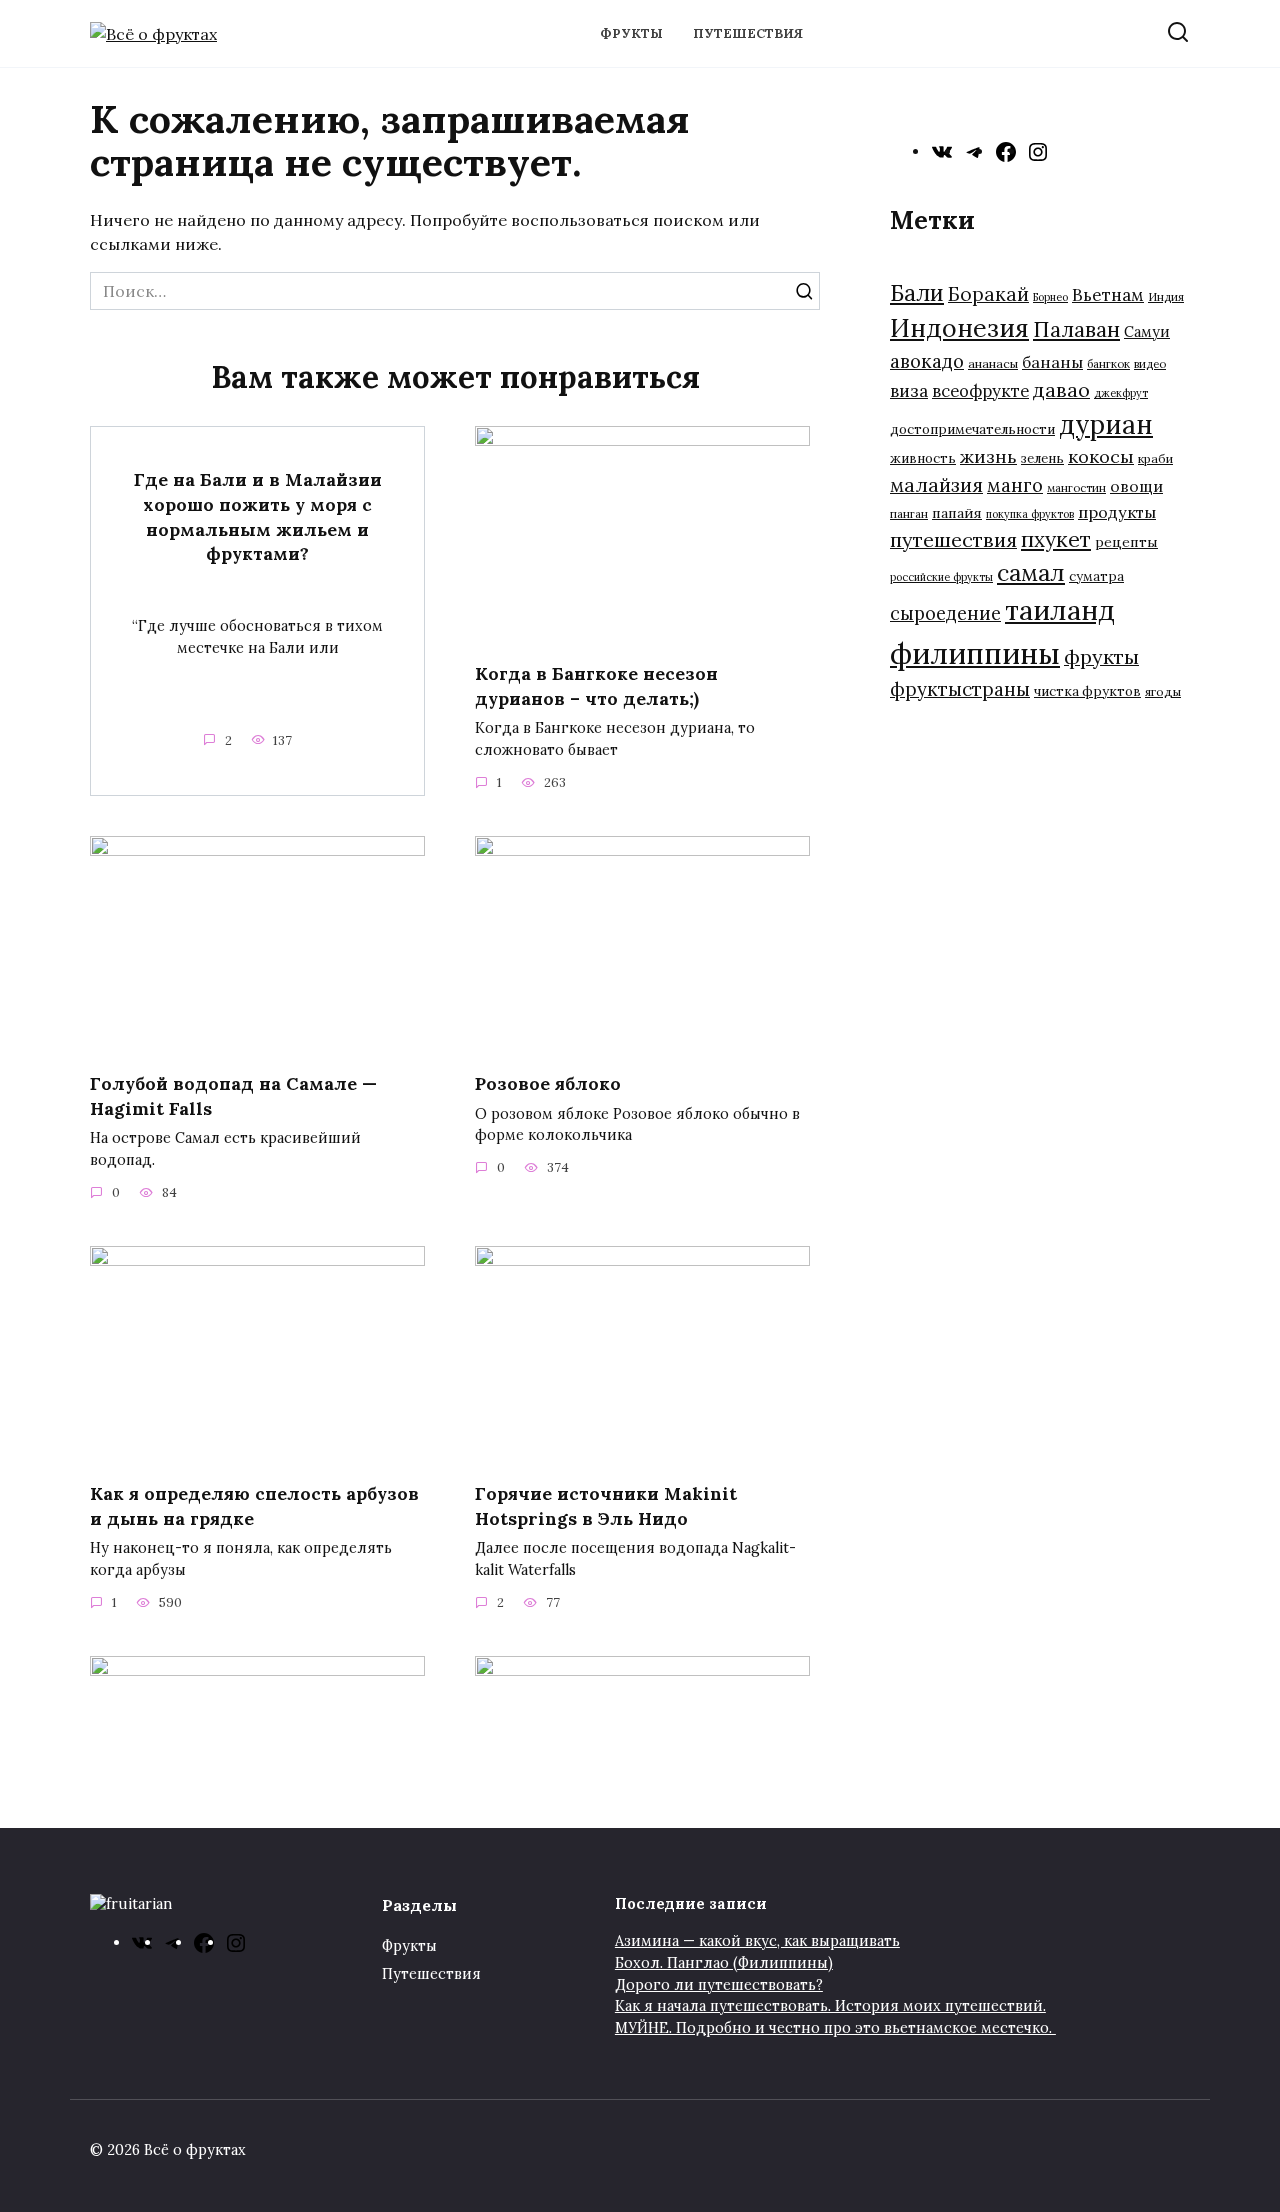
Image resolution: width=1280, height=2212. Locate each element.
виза (909, 391)
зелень (1042, 458)
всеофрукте (980, 391)
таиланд (1060, 610)
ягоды (1163, 691)
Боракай (988, 294)
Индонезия (959, 328)
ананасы (993, 363)
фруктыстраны (960, 689)
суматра (1096, 576)
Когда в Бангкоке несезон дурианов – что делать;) (596, 686)
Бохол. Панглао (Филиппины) (724, 1963)
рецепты (1126, 542)
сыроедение (945, 613)
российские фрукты (941, 577)
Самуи (1147, 331)
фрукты (1101, 656)
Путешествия (748, 33)
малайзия (936, 485)
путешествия (953, 539)
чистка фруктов (1087, 691)
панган (909, 513)
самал (1031, 572)
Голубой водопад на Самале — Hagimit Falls (233, 1096)
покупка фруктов (1030, 514)
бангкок (1108, 363)
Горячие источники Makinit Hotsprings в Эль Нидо (606, 1506)
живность (923, 458)
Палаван (1076, 329)
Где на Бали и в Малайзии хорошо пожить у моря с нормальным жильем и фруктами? (258, 516)
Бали (917, 293)
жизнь (988, 456)
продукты (1117, 512)
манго (1015, 485)
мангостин (1076, 487)
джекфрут (1121, 393)
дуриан (1106, 424)
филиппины (975, 653)
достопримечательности (972, 429)
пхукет (1056, 539)
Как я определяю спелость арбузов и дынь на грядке (254, 1506)
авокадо (927, 361)
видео (1150, 363)
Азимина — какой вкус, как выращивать (757, 1941)
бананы (1052, 362)
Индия (1166, 296)
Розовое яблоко (548, 1083)
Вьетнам (1108, 295)
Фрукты (631, 33)
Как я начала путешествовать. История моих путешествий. (830, 2006)
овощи (1136, 486)
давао (1061, 389)
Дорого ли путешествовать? (719, 1985)
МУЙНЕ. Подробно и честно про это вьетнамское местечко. (835, 2028)
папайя (957, 513)
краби (1155, 458)
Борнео (1050, 297)
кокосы (1101, 456)
